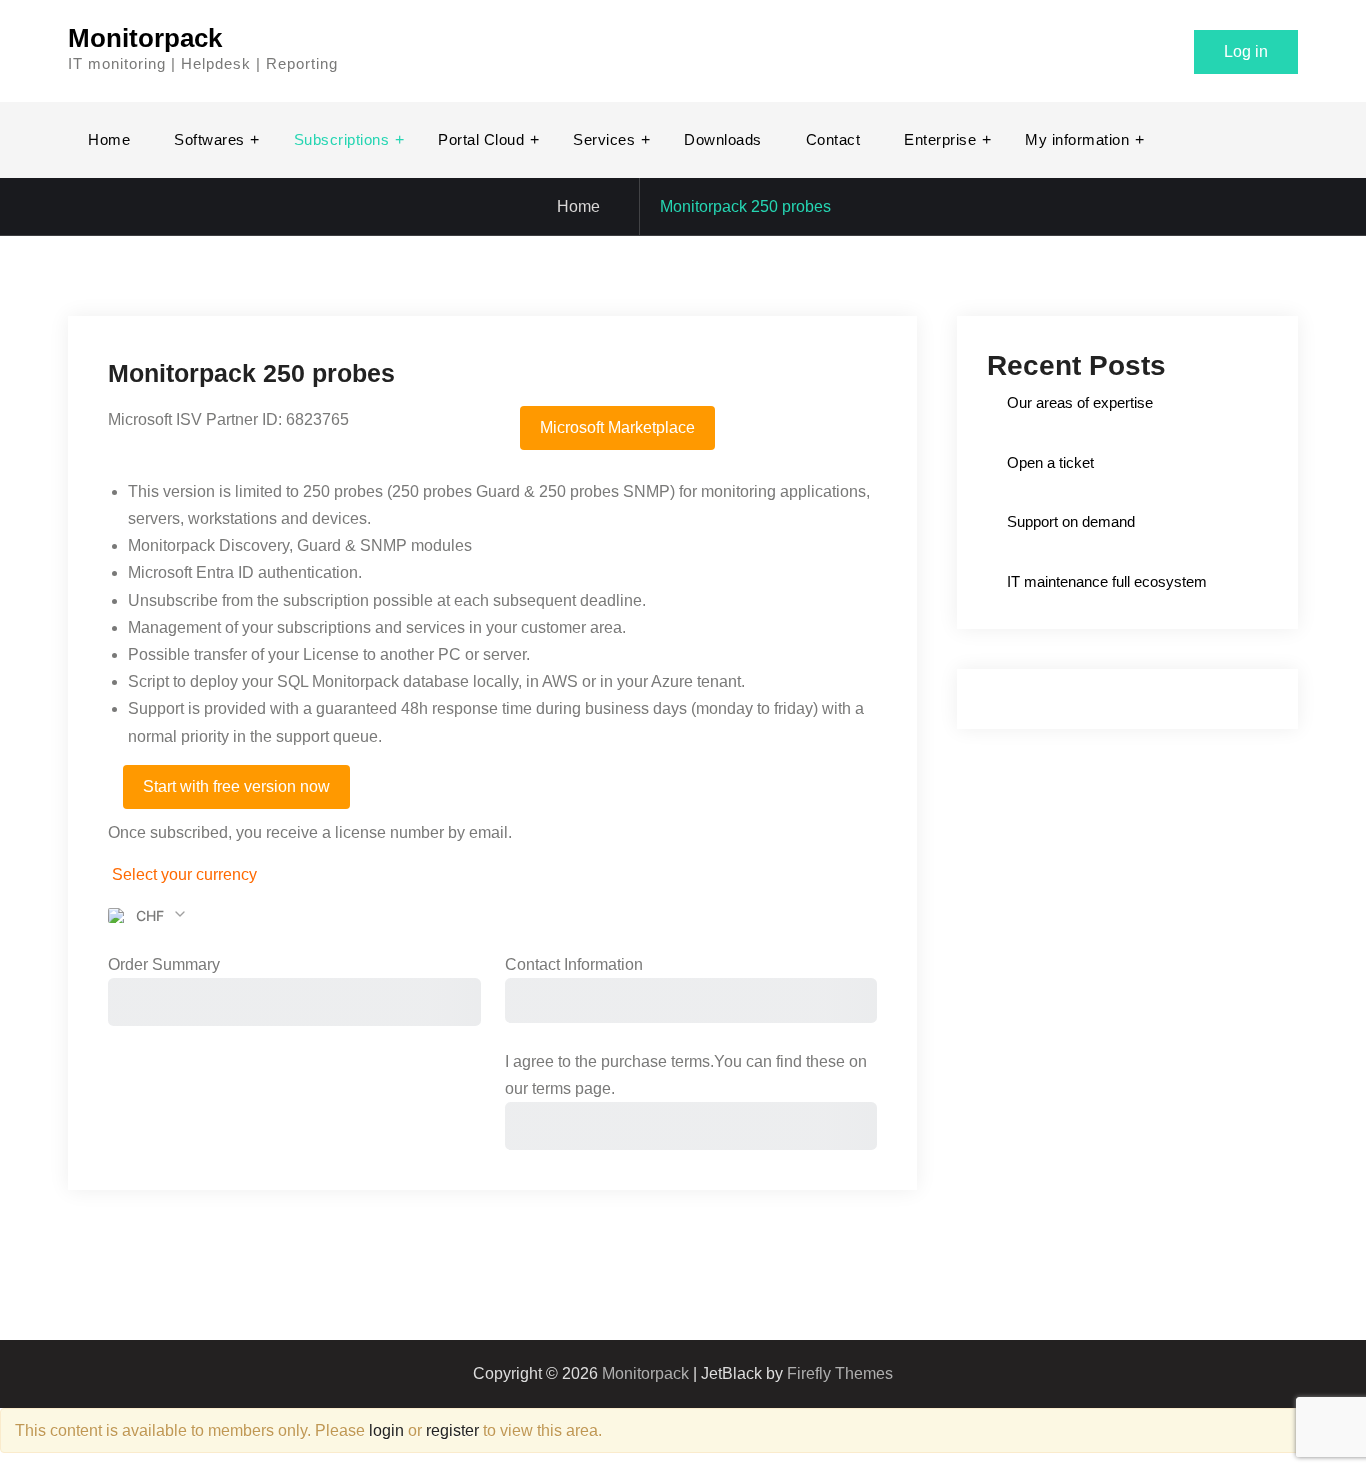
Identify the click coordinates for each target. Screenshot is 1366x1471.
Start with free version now (236, 786)
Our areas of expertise (1080, 402)
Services (604, 139)
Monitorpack (145, 38)
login (386, 1430)
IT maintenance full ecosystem (1107, 581)
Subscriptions (342, 139)
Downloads (723, 139)
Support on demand (1071, 521)
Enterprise (940, 139)
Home (109, 139)
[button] (148, 916)
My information (1077, 139)
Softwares (209, 139)
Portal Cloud (481, 139)
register (452, 1430)
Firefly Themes (840, 1373)
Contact (833, 139)
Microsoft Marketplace (617, 427)
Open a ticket (1050, 462)
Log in (1246, 51)
